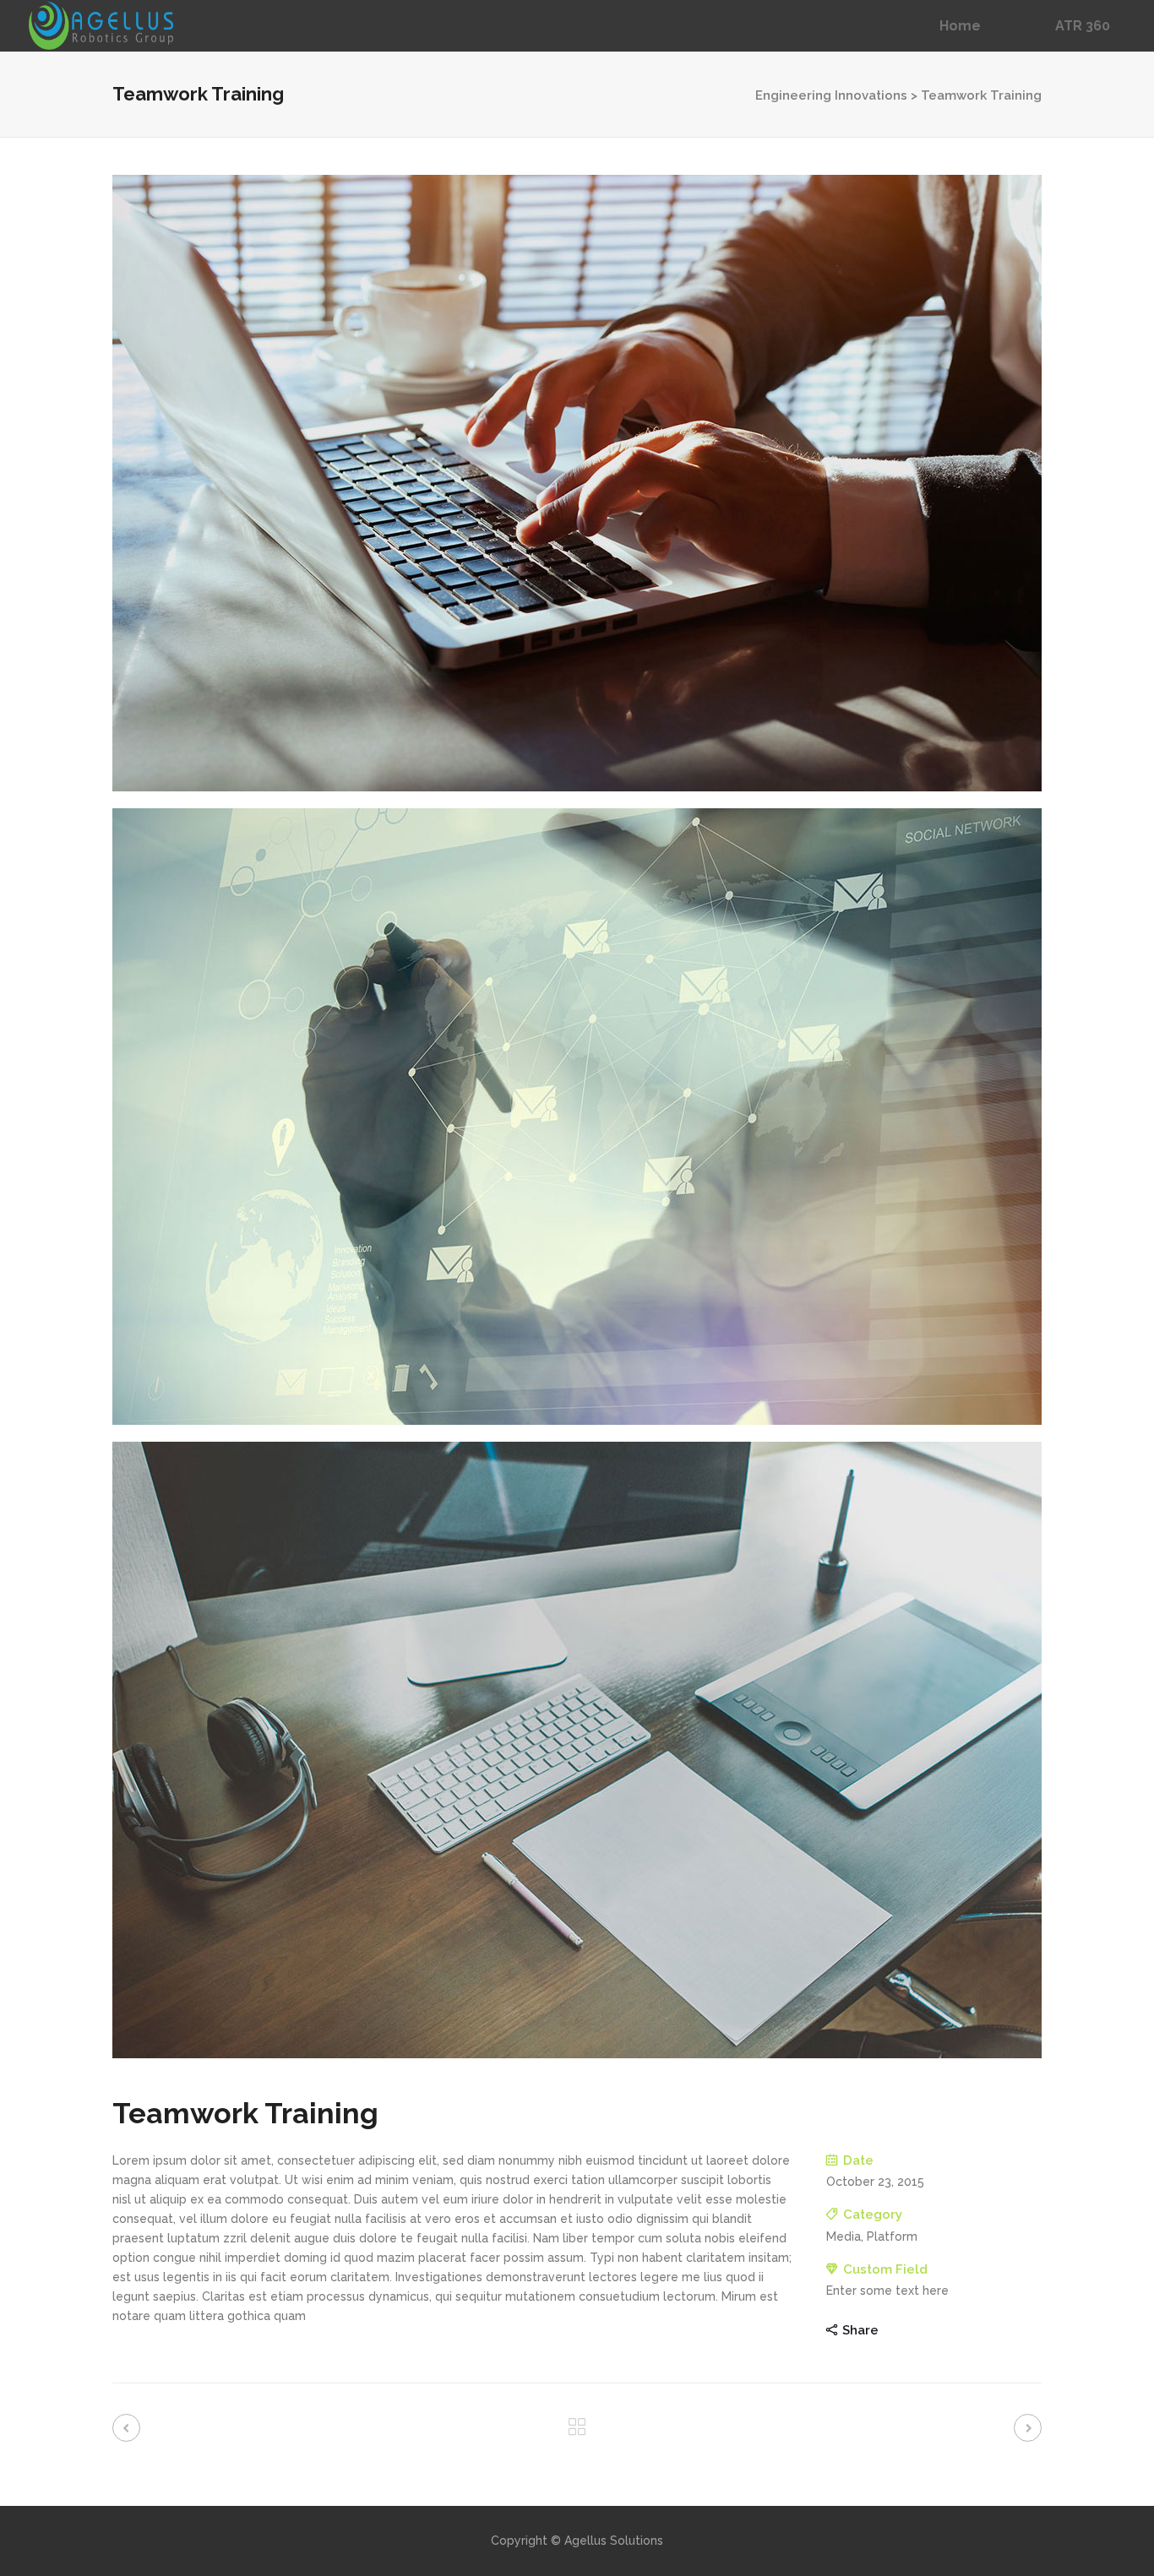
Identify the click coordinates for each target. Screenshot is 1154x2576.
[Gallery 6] (577, 1750)
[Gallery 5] (577, 1117)
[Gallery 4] (577, 483)
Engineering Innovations (831, 95)
